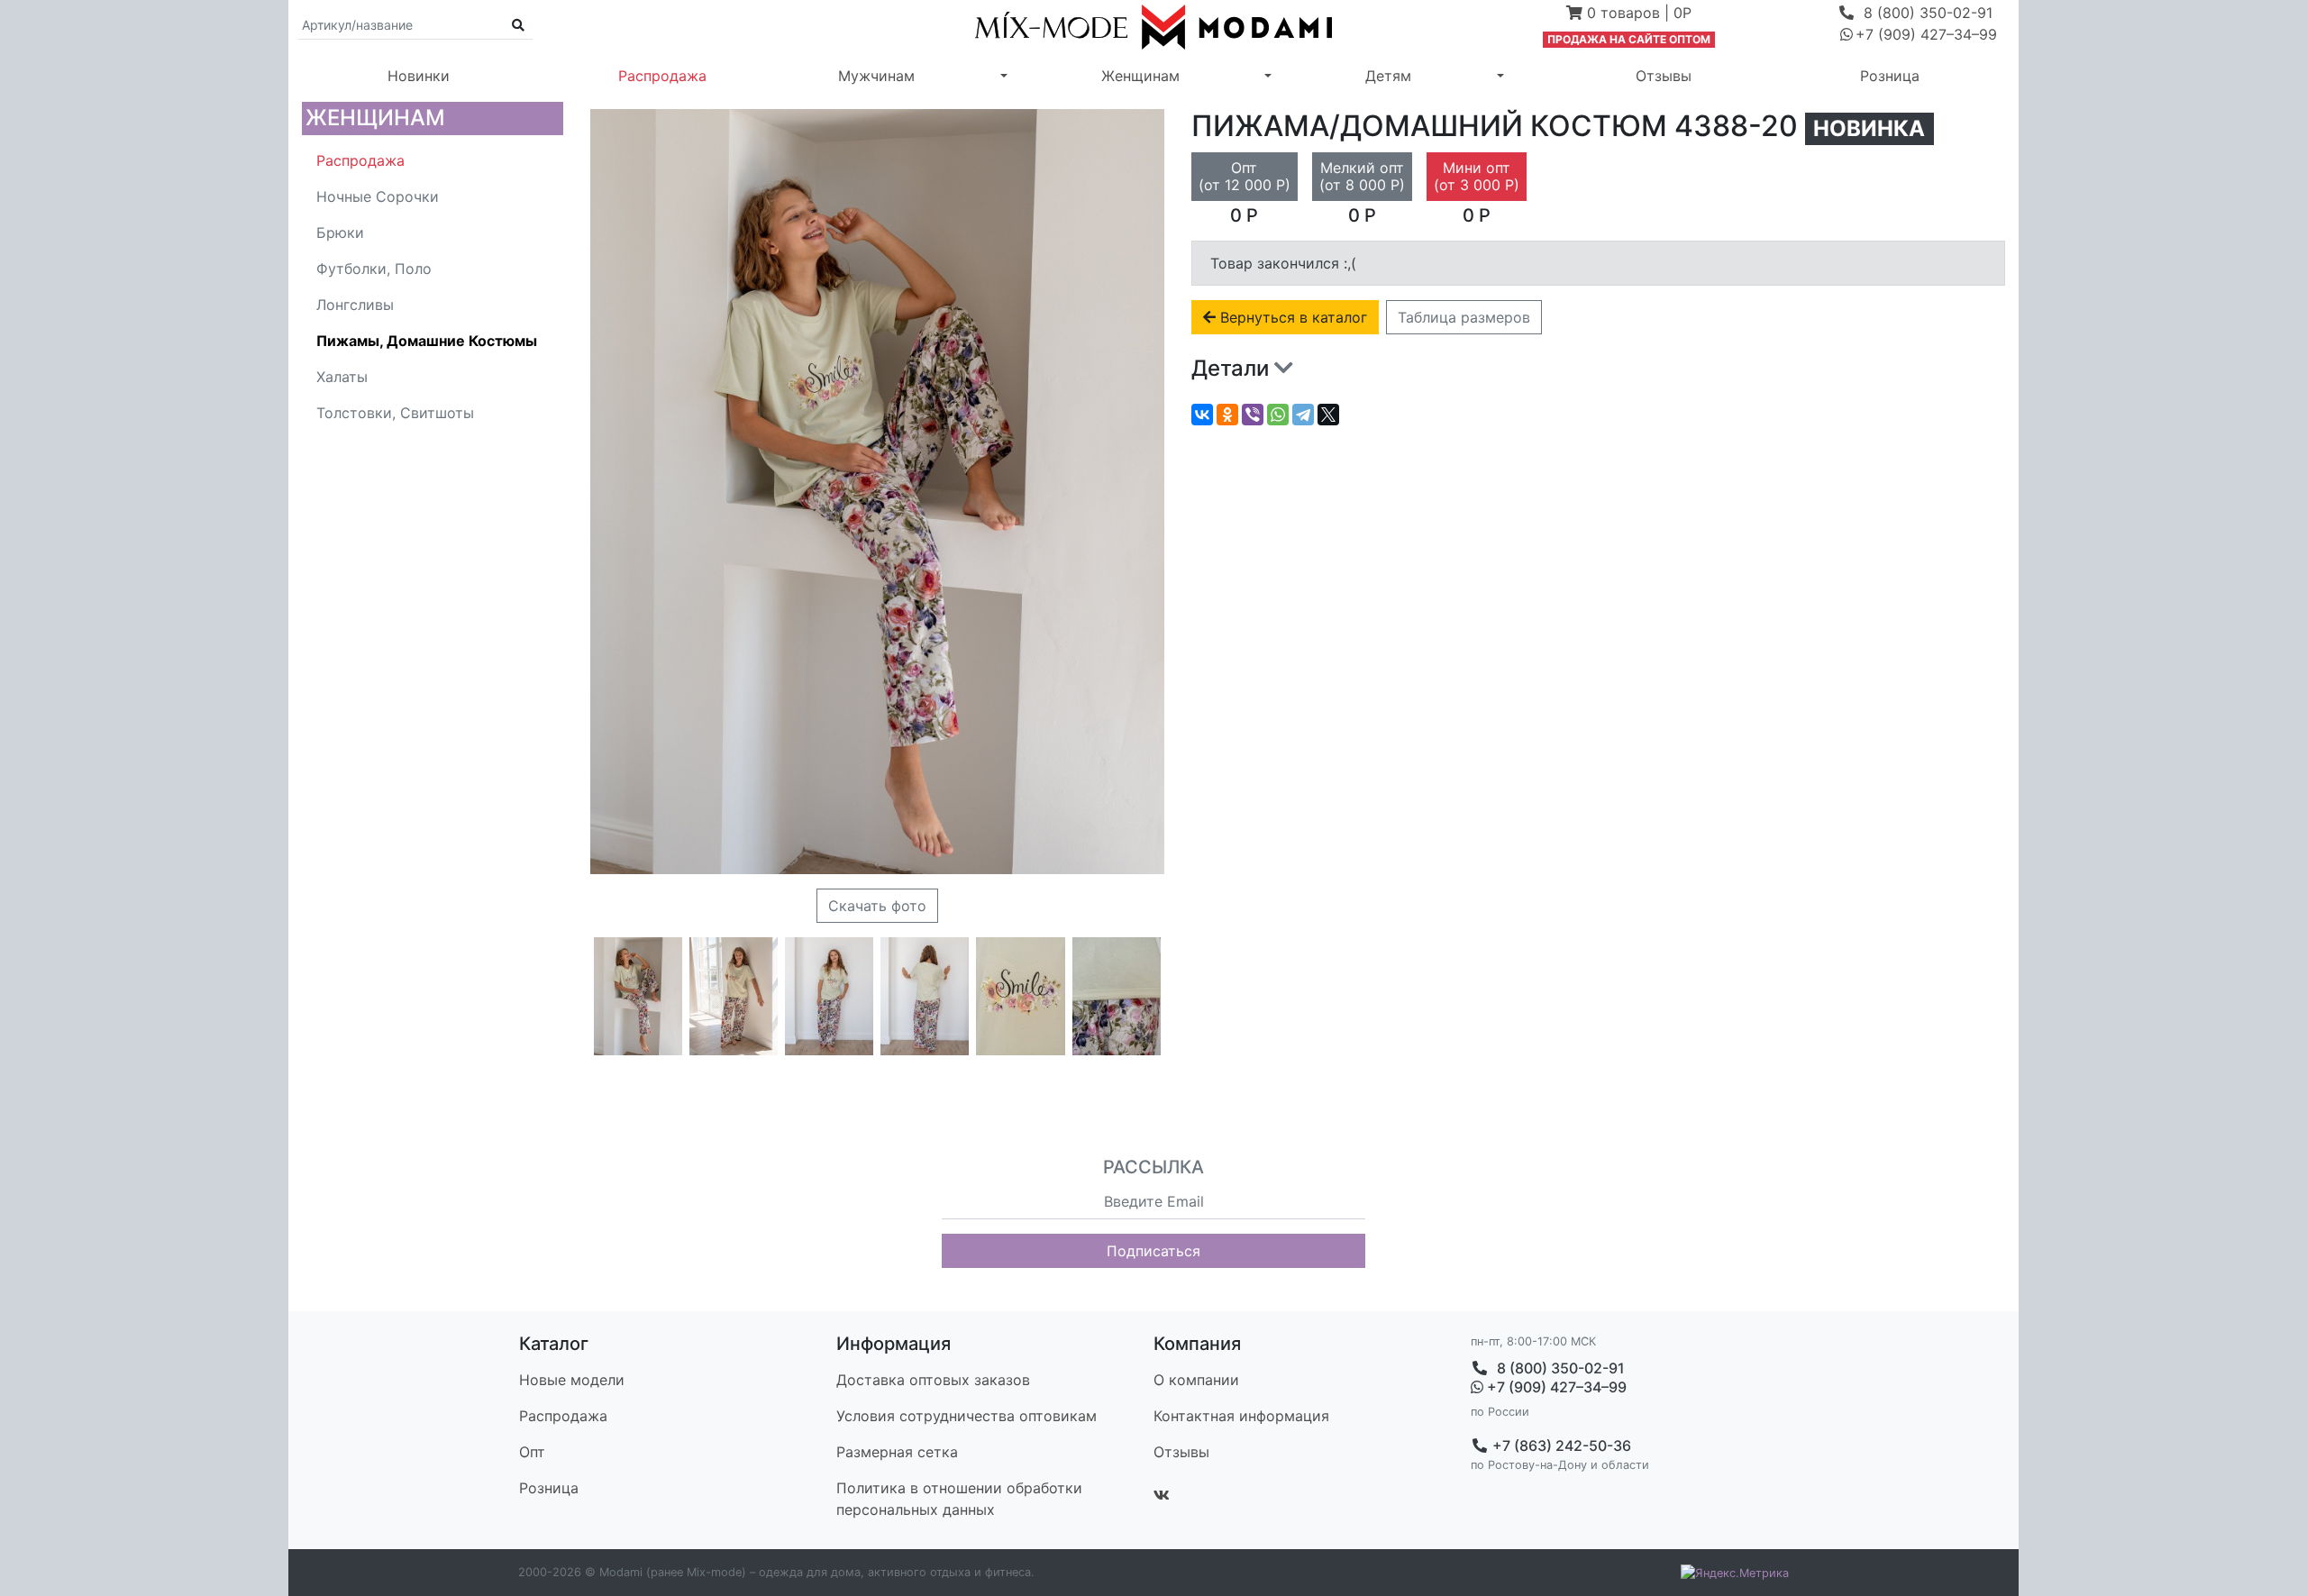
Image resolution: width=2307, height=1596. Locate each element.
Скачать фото (877, 906)
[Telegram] (1303, 415)
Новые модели (572, 1380)
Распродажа (662, 76)
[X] (1328, 415)
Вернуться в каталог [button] (1291, 317)
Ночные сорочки (378, 196)
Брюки (340, 233)
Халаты (342, 377)
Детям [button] (1388, 76)
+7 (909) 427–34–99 (1555, 1387)
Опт (532, 1452)
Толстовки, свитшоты (395, 413)
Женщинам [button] (1140, 76)
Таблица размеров (1464, 317)
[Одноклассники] (1227, 415)
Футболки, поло (374, 269)
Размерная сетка (897, 1452)
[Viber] (1253, 415)
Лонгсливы (355, 305)
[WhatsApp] (1278, 415)
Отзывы (1664, 76)
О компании (1196, 1380)
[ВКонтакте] (1202, 415)
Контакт (1241, 1416)
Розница (1890, 76)
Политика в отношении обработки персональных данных (959, 1499)
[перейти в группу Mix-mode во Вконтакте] (1162, 1495)
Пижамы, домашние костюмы (427, 341)
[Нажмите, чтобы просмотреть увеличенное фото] (638, 996)
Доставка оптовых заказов (933, 1380)
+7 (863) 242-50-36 (1560, 1446)
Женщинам (375, 118)
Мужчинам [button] (876, 76)
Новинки (419, 76)
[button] (1629, 14)
